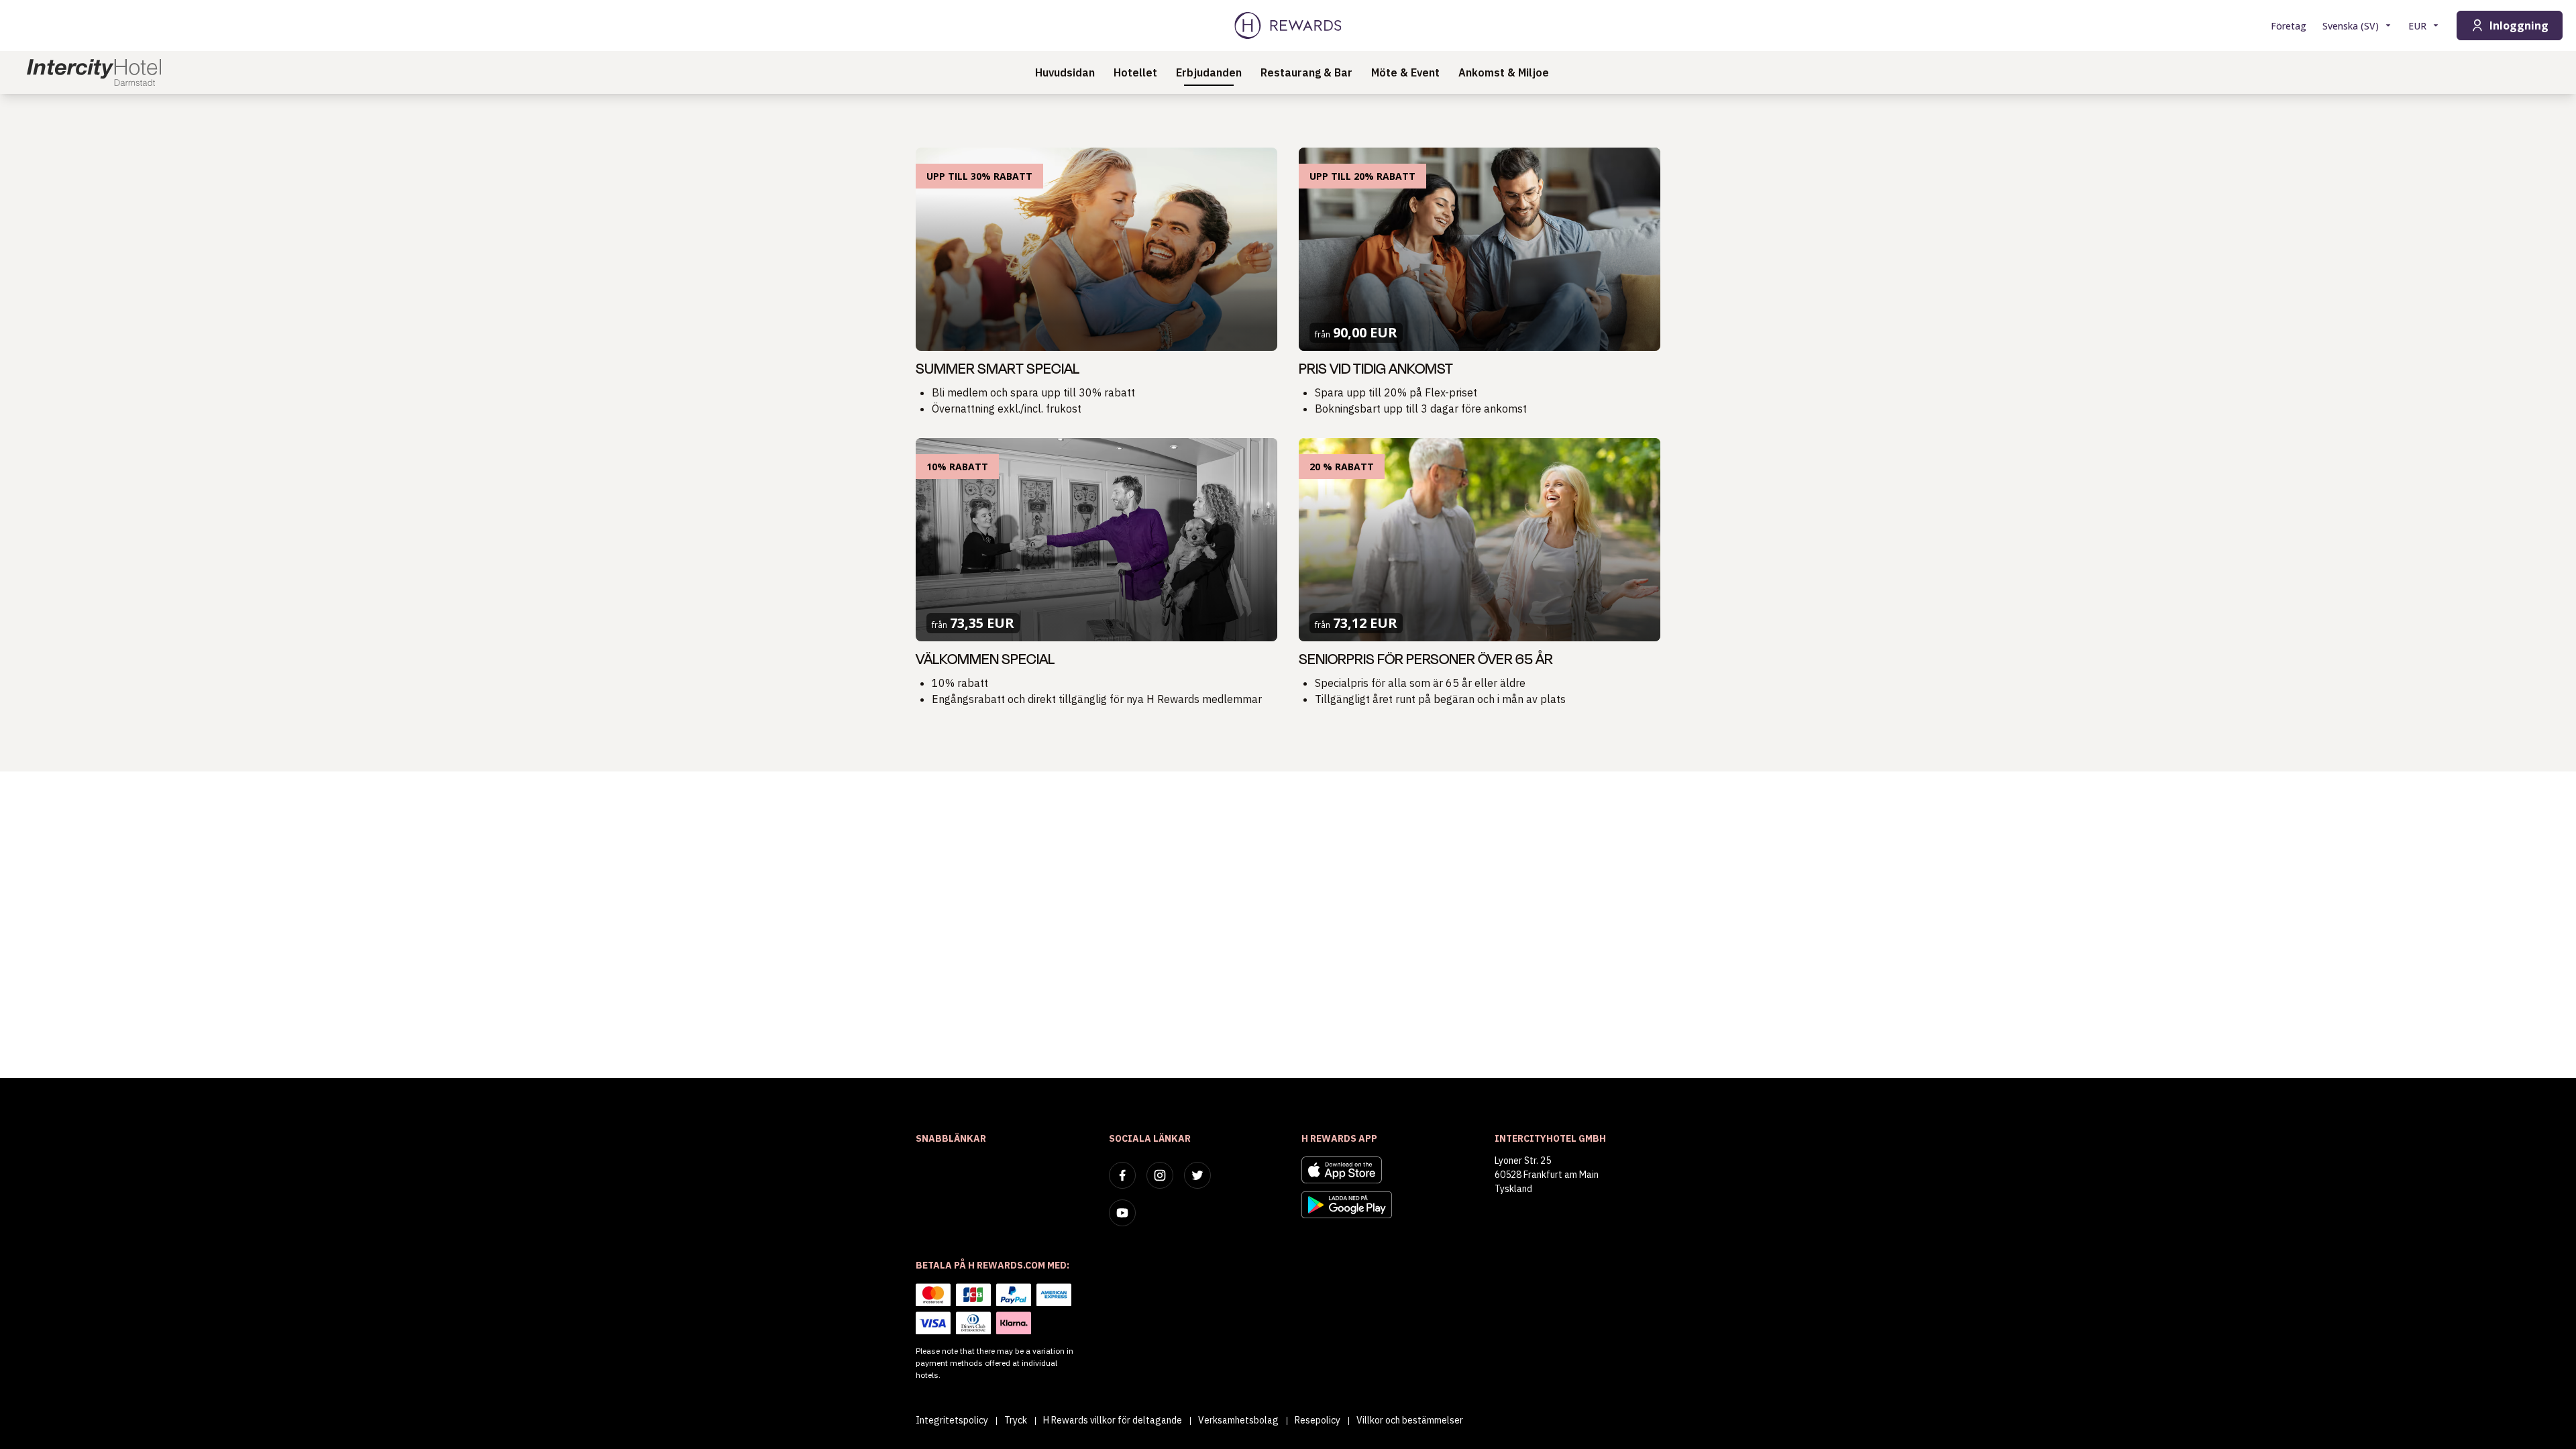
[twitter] (1197, 1175)
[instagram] (1160, 1175)
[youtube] (1122, 1213)
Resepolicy (1318, 1420)
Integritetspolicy (952, 1420)
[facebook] (1122, 1175)
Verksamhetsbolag (1238, 1420)
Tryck (1016, 1420)
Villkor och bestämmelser (1410, 1420)
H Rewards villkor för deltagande (1113, 1420)
